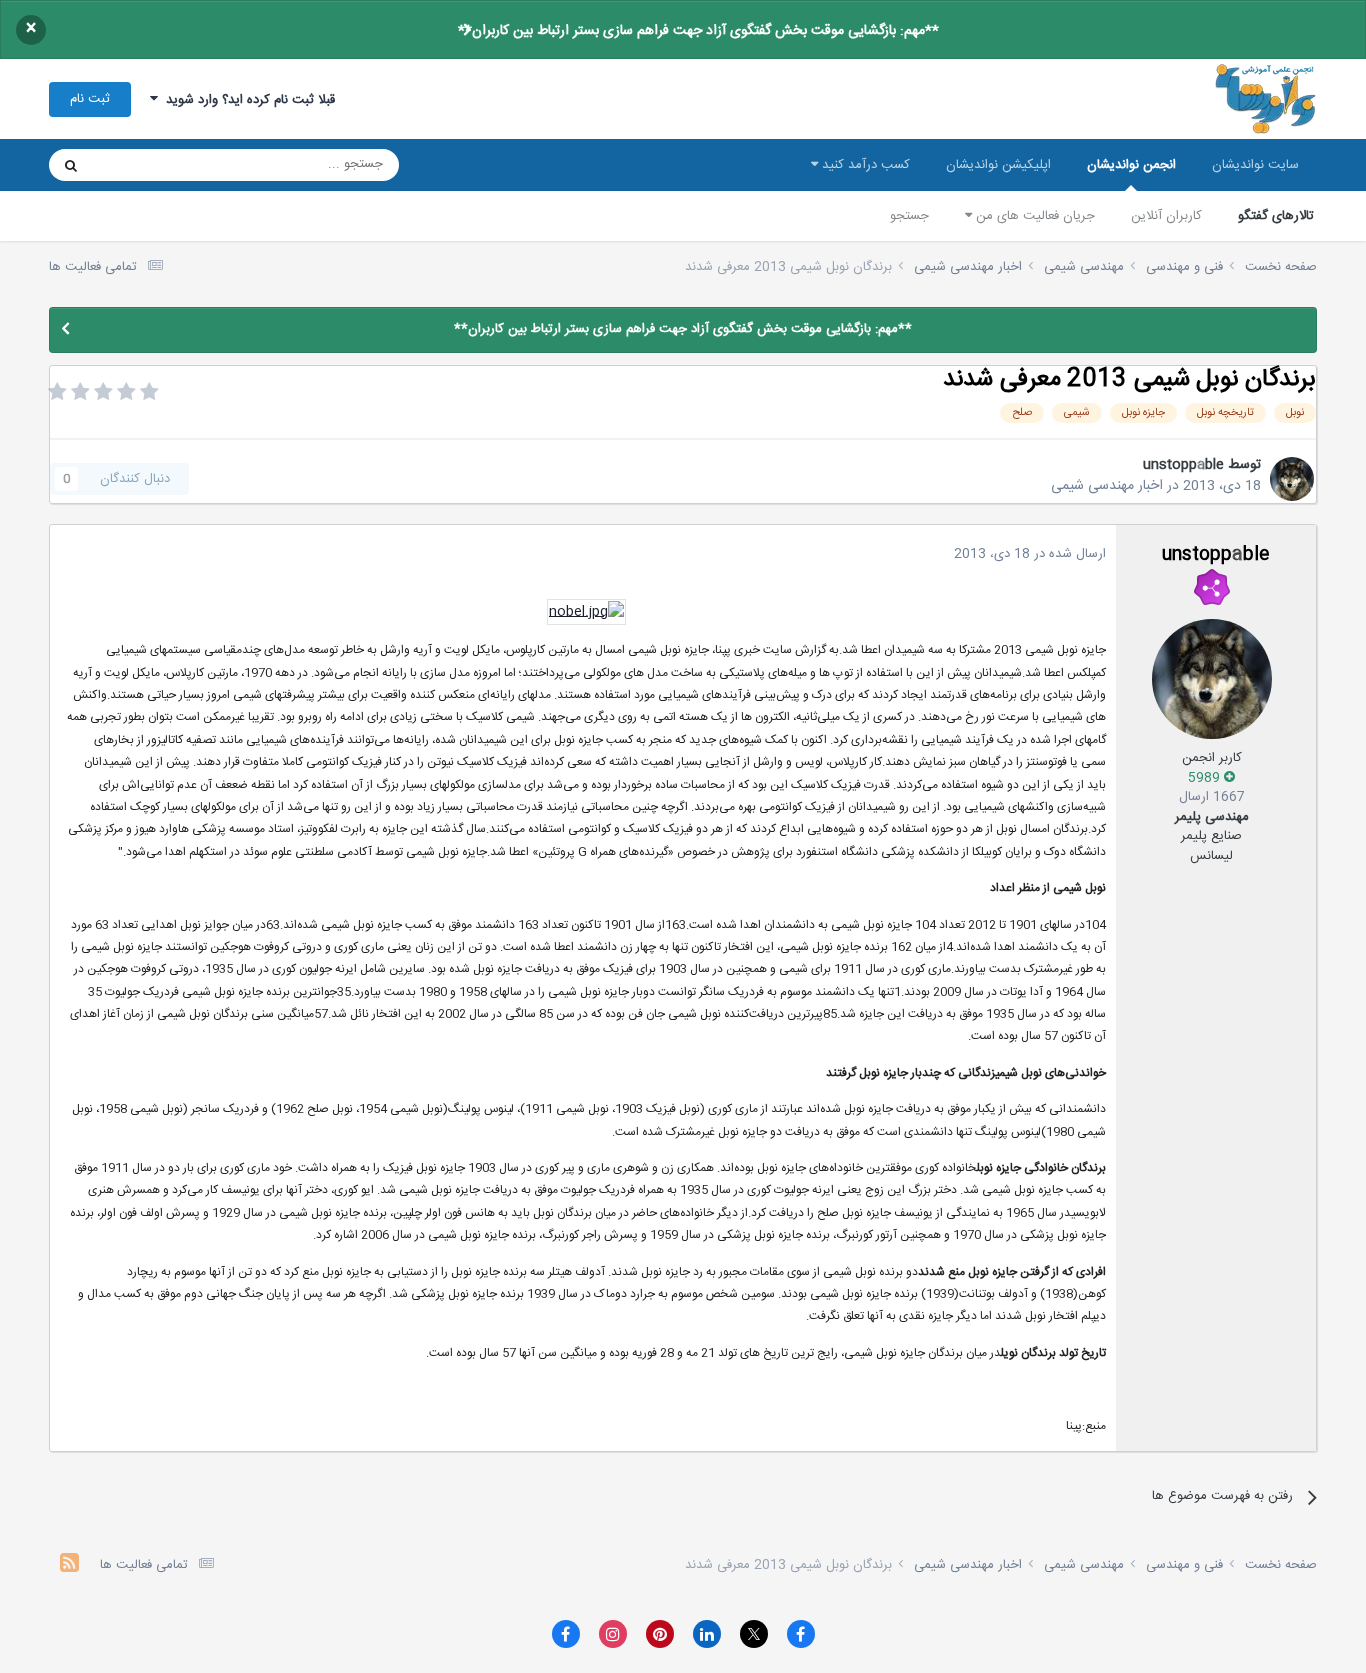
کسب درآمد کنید (864, 165)
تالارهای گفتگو (1276, 216)
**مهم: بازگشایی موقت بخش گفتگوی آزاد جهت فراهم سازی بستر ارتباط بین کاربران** (698, 31)
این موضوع (147, 165)
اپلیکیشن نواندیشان (998, 165)
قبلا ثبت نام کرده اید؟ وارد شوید (246, 100)
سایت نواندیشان (1255, 165)
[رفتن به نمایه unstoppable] (1292, 479)
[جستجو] (71, 165)
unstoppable (1183, 465)
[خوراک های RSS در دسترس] (69, 1565)
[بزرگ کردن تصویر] (586, 613)
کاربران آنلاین (1166, 216)
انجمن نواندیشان (1131, 165)
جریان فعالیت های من (1033, 216)
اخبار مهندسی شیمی (1107, 486)
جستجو (909, 216)
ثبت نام (90, 99)
